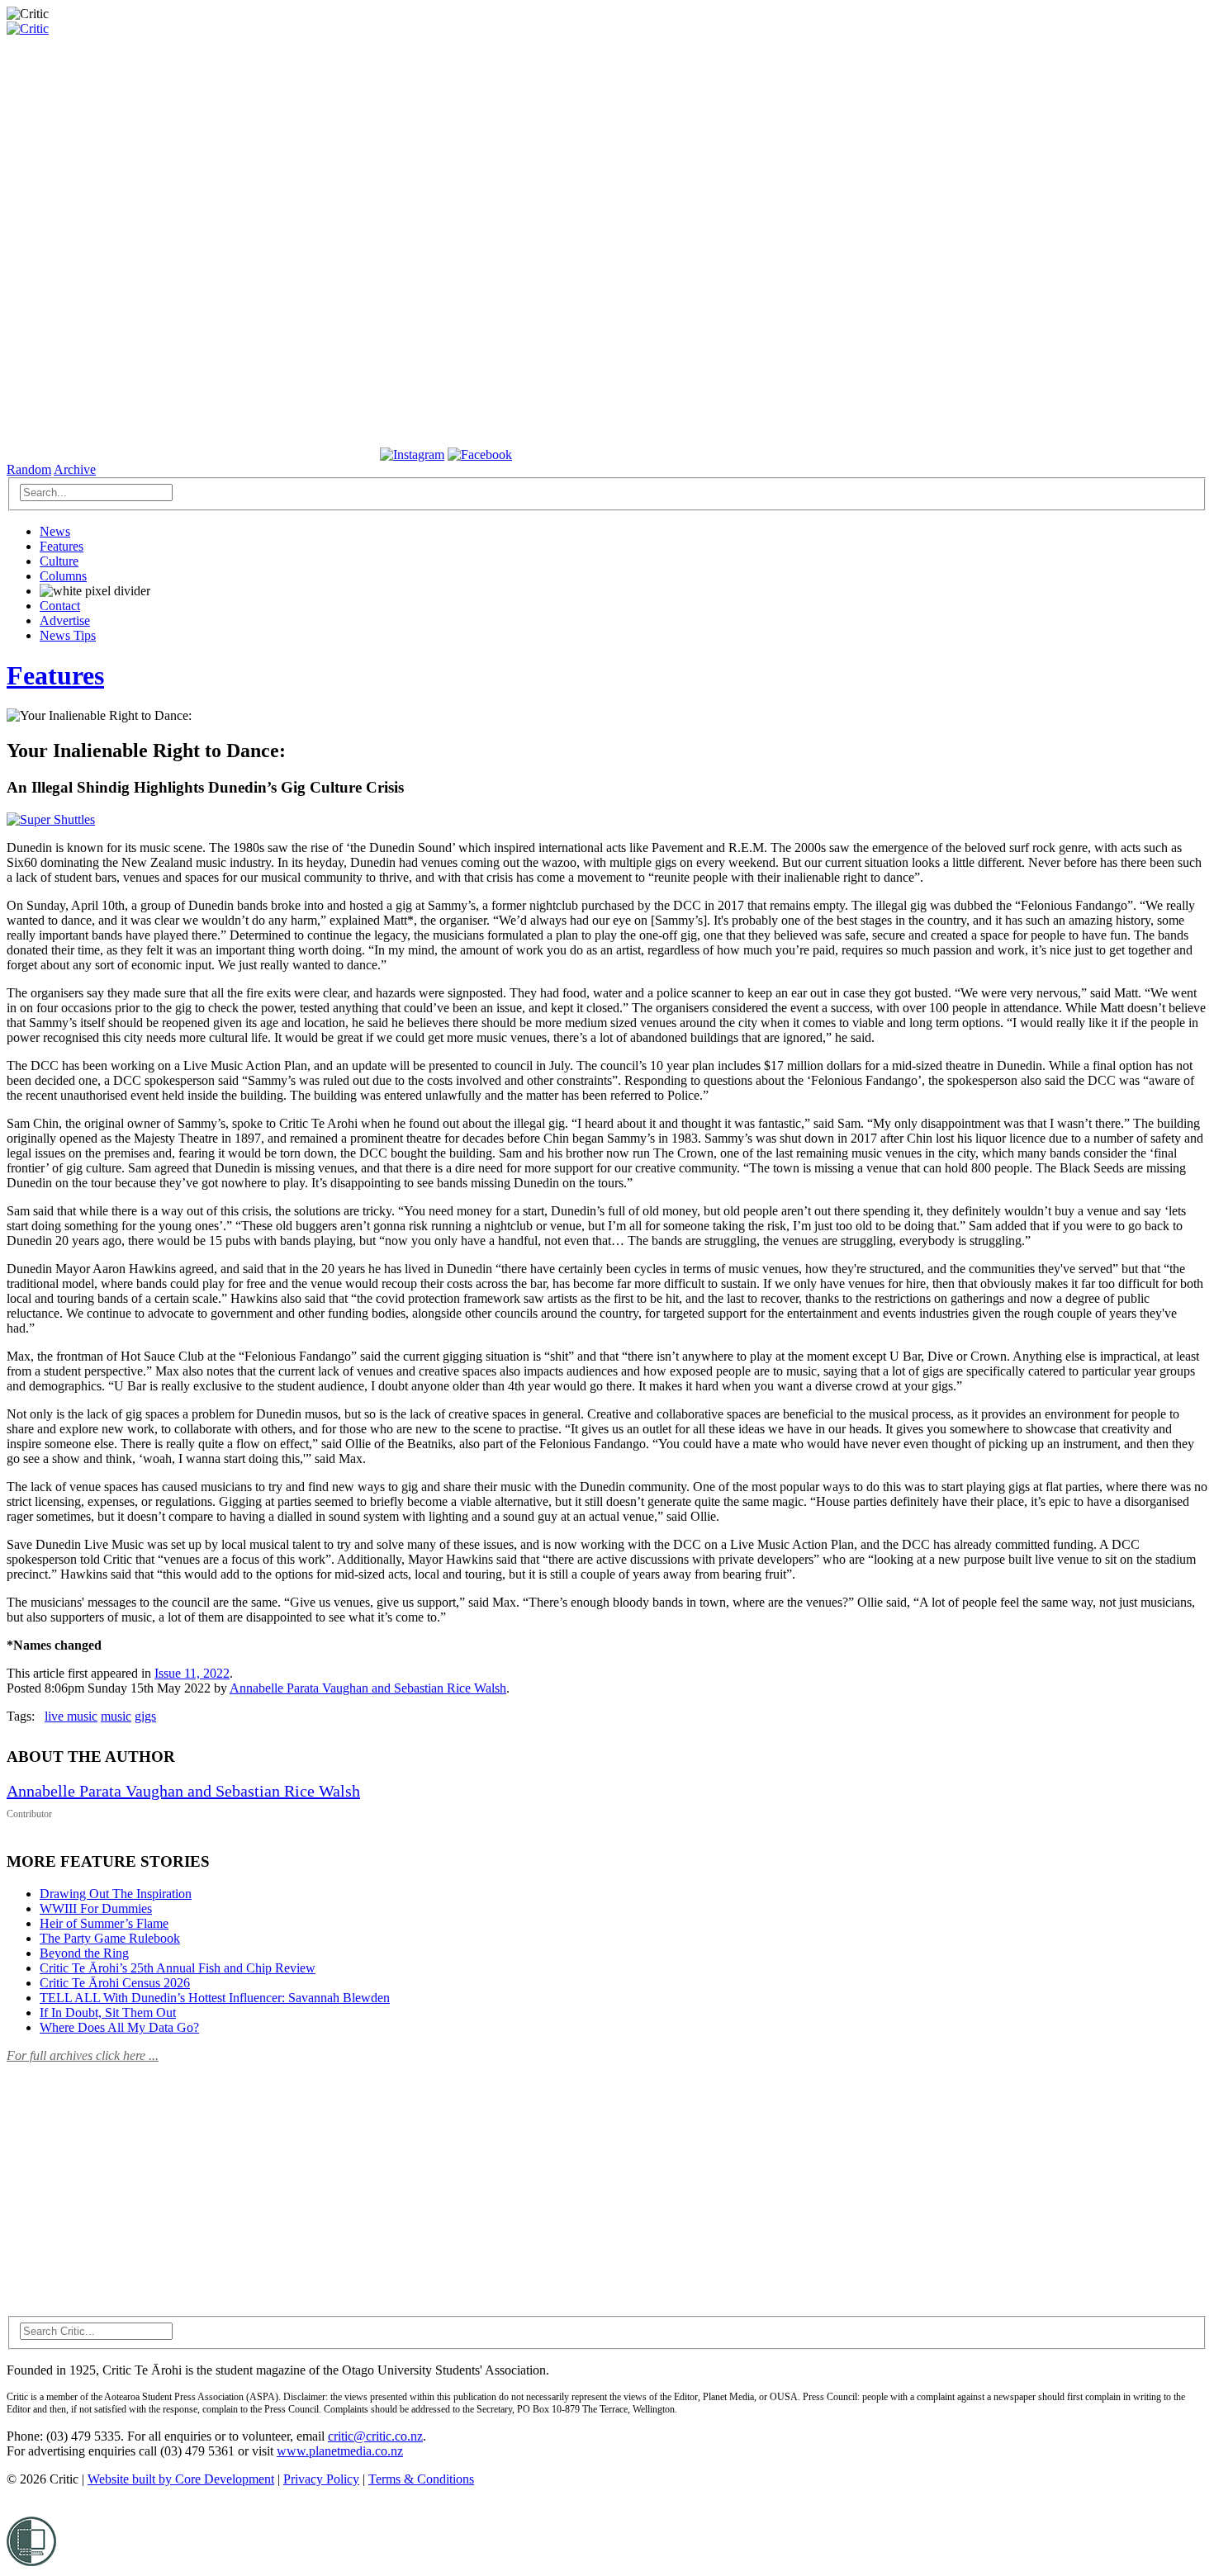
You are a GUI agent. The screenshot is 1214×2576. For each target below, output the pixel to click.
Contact (60, 606)
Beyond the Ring (84, 1953)
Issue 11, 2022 (192, 1673)
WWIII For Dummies (96, 1908)
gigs (145, 1716)
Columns (63, 576)
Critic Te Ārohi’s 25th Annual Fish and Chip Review (178, 1968)
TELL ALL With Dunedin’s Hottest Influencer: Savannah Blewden (215, 1998)
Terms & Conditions (421, 2479)
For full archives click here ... (83, 2055)
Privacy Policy (321, 2479)
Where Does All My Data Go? (119, 2027)
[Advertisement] (130, 2180)
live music (71, 1716)
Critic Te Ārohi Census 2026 (115, 1983)
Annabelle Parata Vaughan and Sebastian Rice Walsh (368, 1688)
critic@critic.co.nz (375, 2436)
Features (62, 546)
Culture (59, 561)
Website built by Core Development (181, 2479)
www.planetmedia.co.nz (340, 2451)
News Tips (68, 635)
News (55, 531)
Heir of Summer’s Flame (104, 1923)
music (116, 1716)
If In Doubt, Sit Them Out (108, 2012)
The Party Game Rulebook (110, 1938)
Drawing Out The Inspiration (116, 1894)
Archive (75, 469)
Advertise (65, 620)
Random (29, 469)
